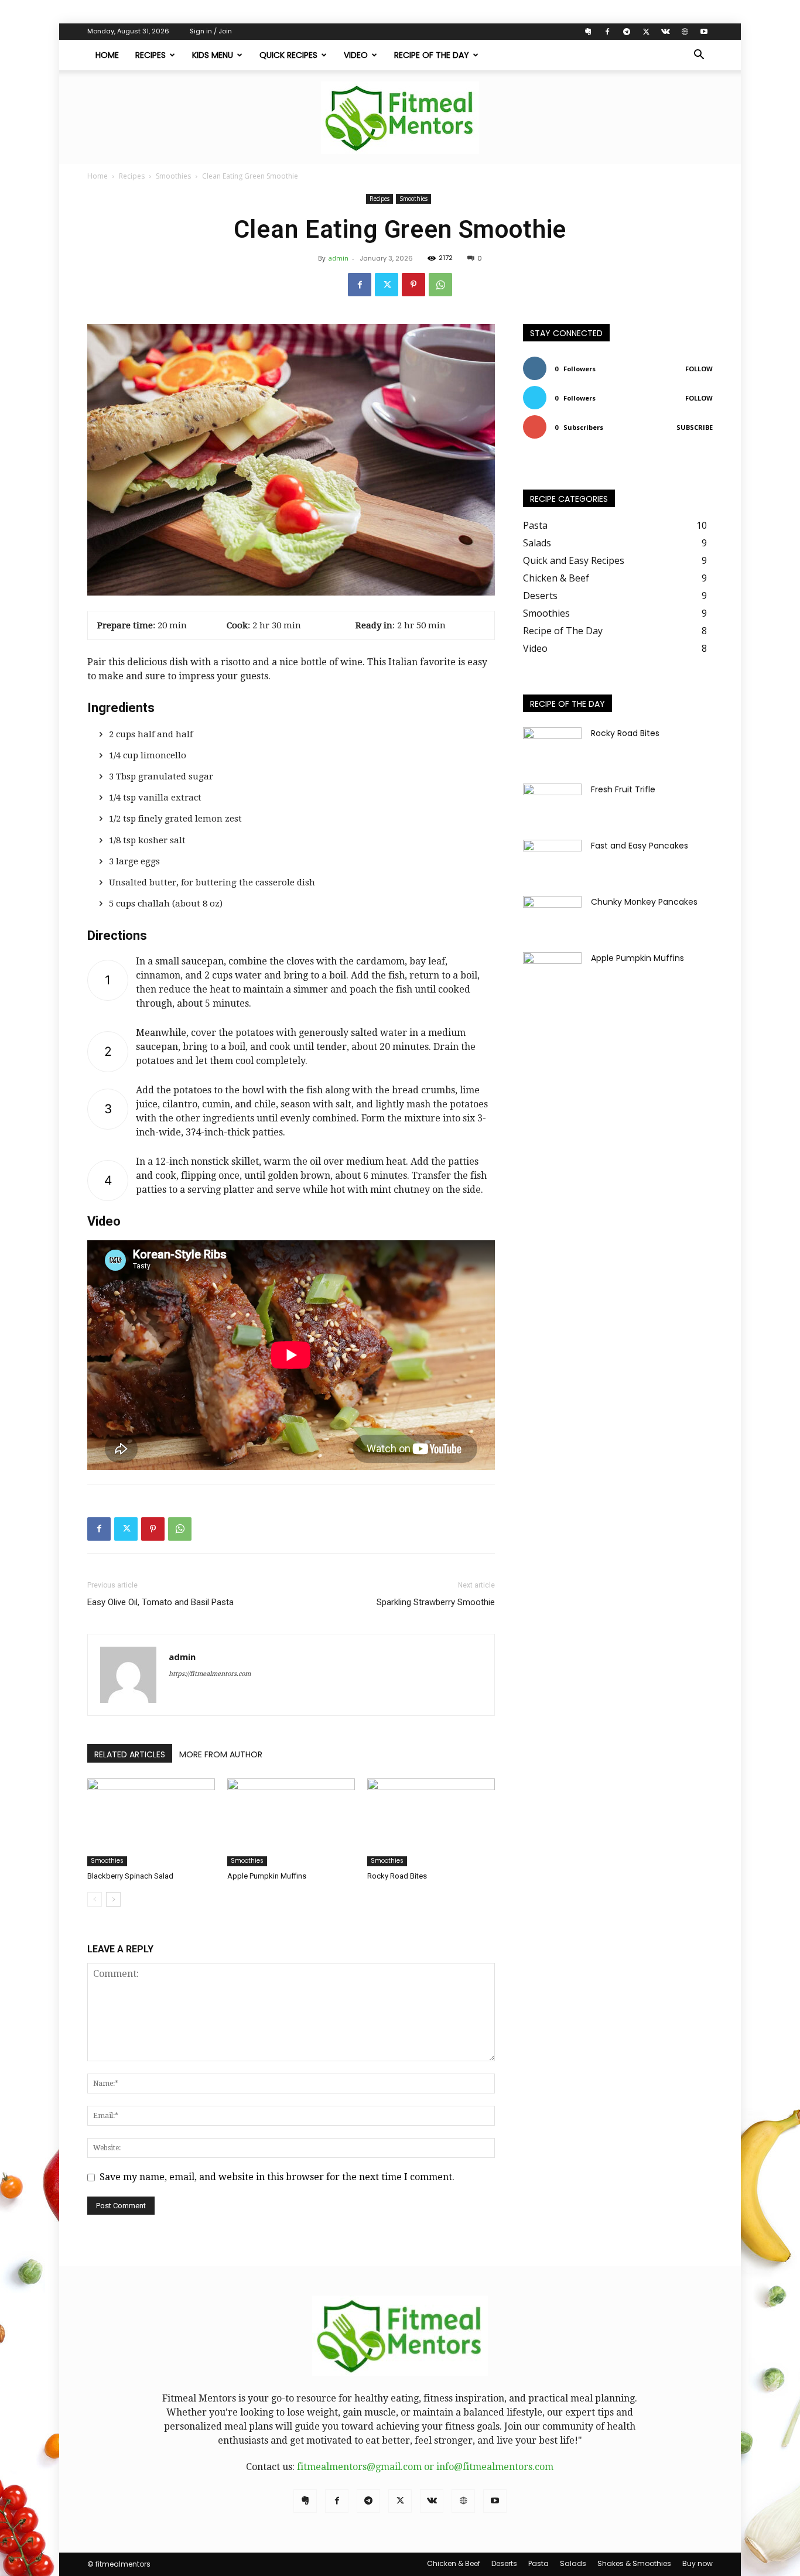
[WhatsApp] (440, 285)
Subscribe (695, 427)
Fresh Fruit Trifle (623, 789)
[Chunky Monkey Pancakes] (552, 916)
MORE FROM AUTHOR (221, 1754)
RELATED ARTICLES (130, 1754)
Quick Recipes (288, 55)
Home (107, 55)
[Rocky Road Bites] (431, 1822)
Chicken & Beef (454, 2563)
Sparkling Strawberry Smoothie (436, 1602)
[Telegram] (627, 32)
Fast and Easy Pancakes (640, 846)
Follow (699, 369)
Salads (573, 2563)
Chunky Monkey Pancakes (644, 902)
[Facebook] (607, 32)
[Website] (685, 32)
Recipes (151, 55)
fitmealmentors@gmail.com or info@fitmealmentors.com (425, 2467)
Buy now (698, 2563)
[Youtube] (704, 32)
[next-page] (113, 1899)
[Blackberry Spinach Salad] (151, 1822)
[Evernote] (588, 32)
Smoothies (173, 176)
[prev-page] (95, 1899)
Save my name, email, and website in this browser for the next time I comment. (277, 2177)
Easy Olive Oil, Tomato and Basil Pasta (160, 1602)
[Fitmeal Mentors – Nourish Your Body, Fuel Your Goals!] (400, 118)
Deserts (504, 2563)
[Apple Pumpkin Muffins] (291, 1822)
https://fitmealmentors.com (210, 1674)
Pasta (539, 2563)
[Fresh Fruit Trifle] (552, 804)
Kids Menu (213, 55)
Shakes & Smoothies (634, 2563)
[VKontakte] (665, 32)
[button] (699, 56)
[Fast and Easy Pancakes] (552, 860)
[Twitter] (646, 32)
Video (356, 55)
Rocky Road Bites (397, 1876)
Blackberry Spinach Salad (130, 1876)
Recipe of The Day (432, 55)
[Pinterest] (413, 285)
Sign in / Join (211, 31)
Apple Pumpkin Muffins (267, 1876)
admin (339, 258)
